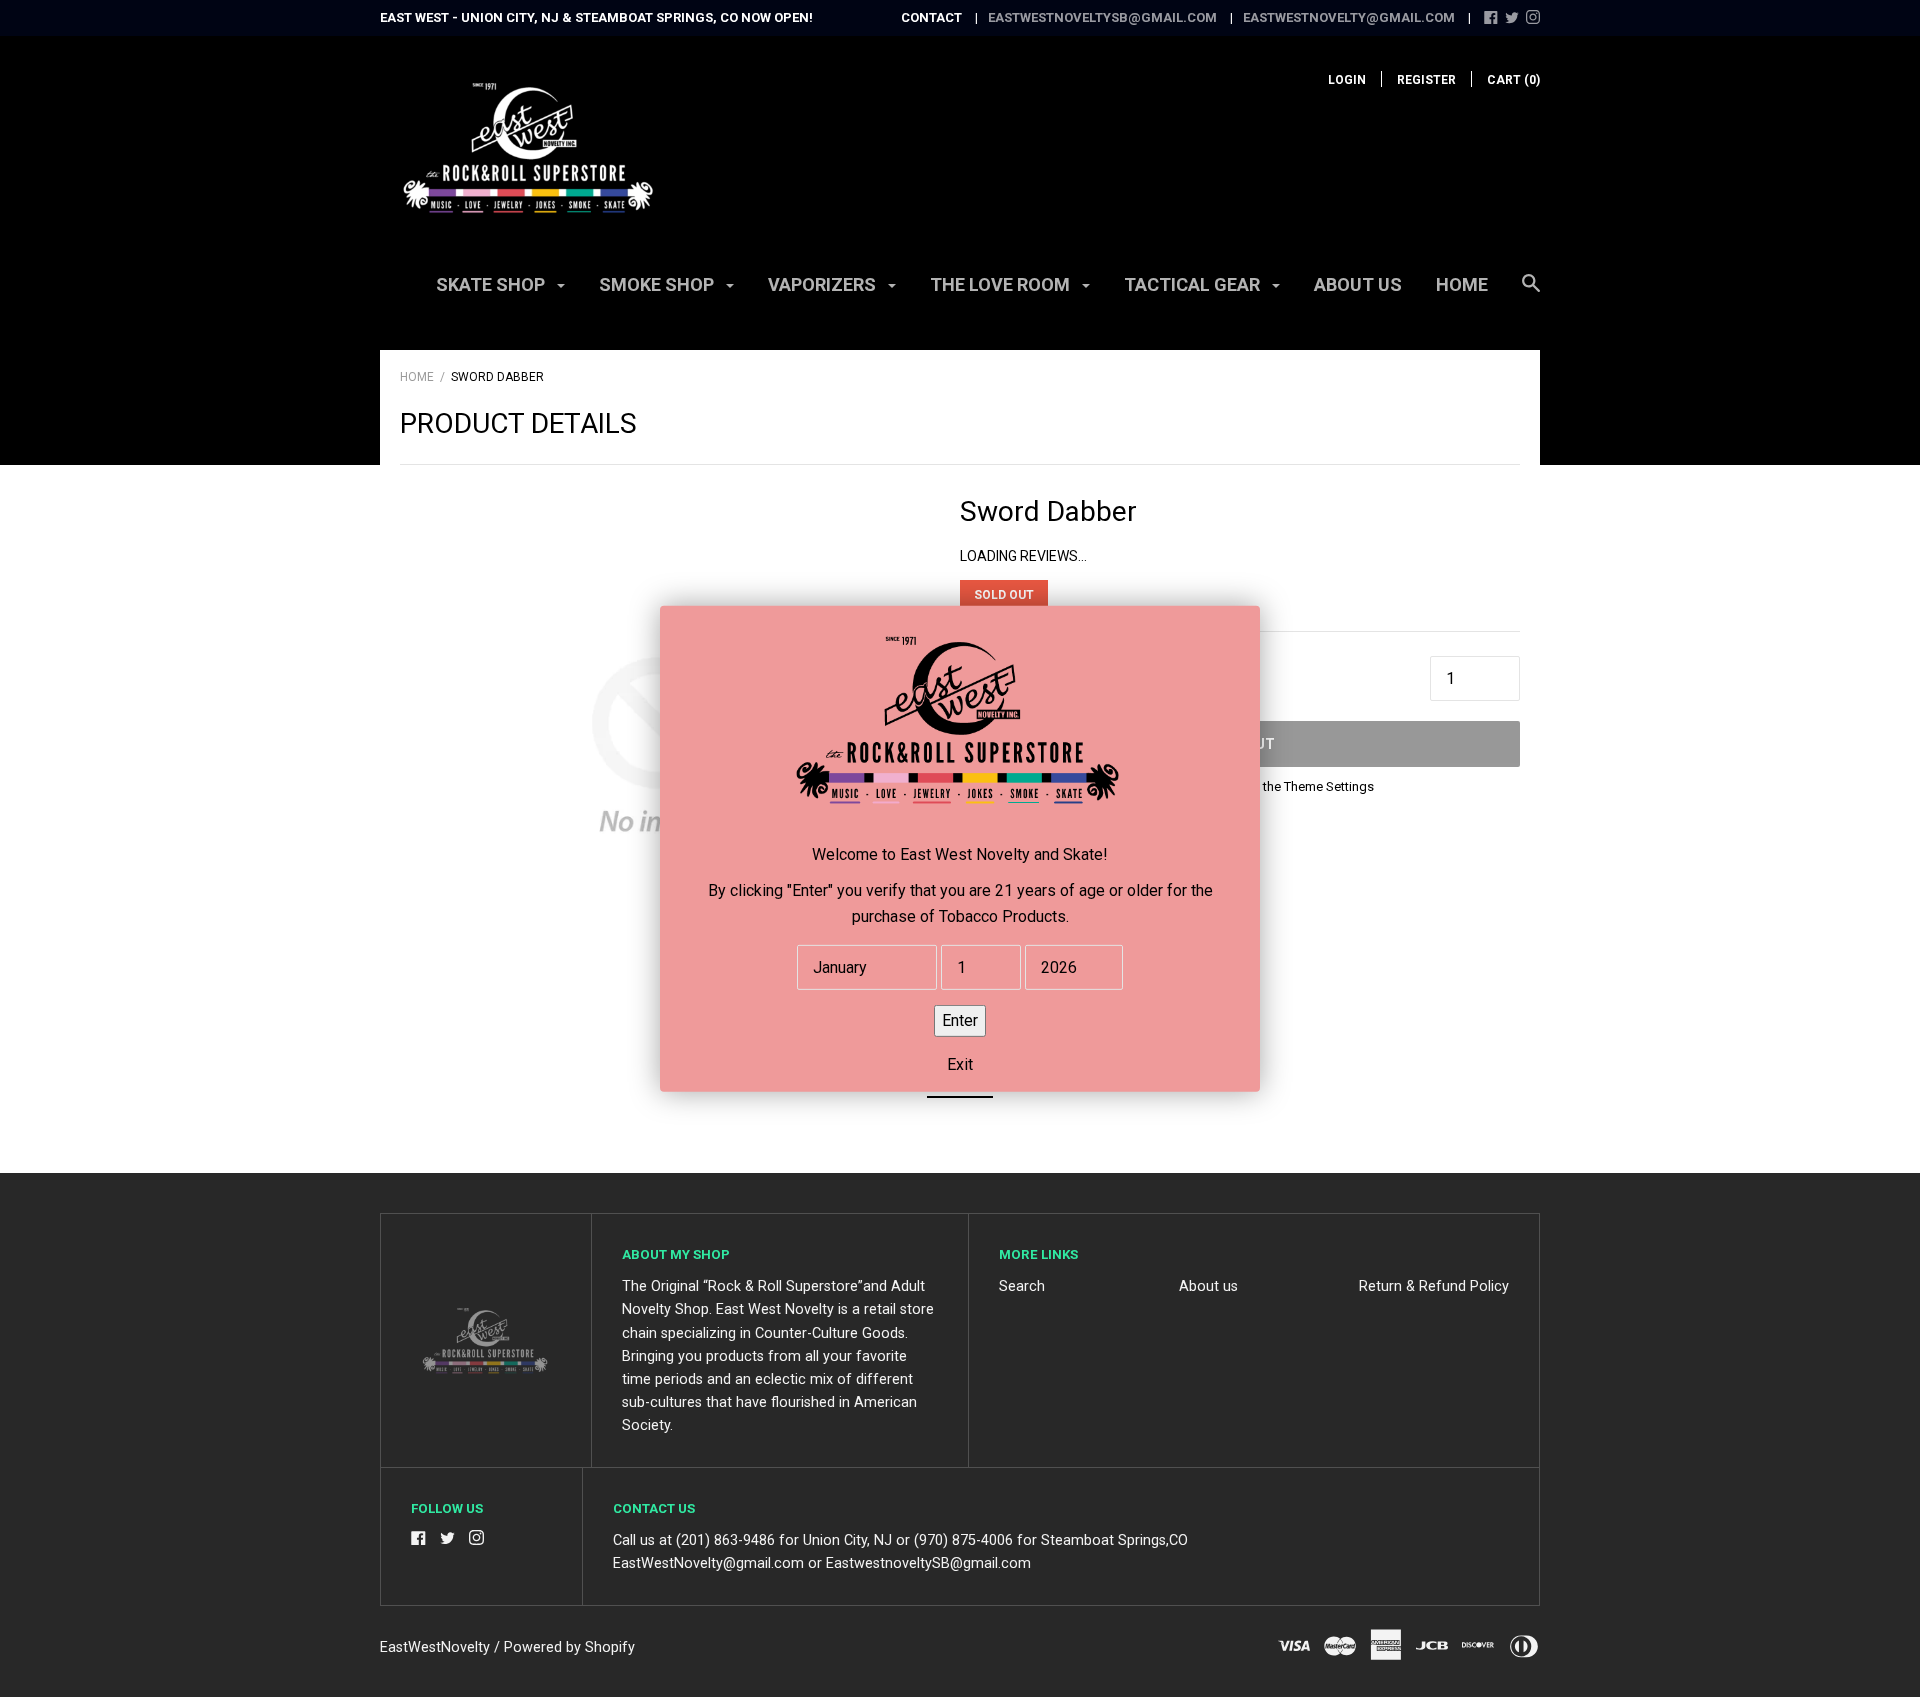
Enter (960, 1019)
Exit (960, 1063)
